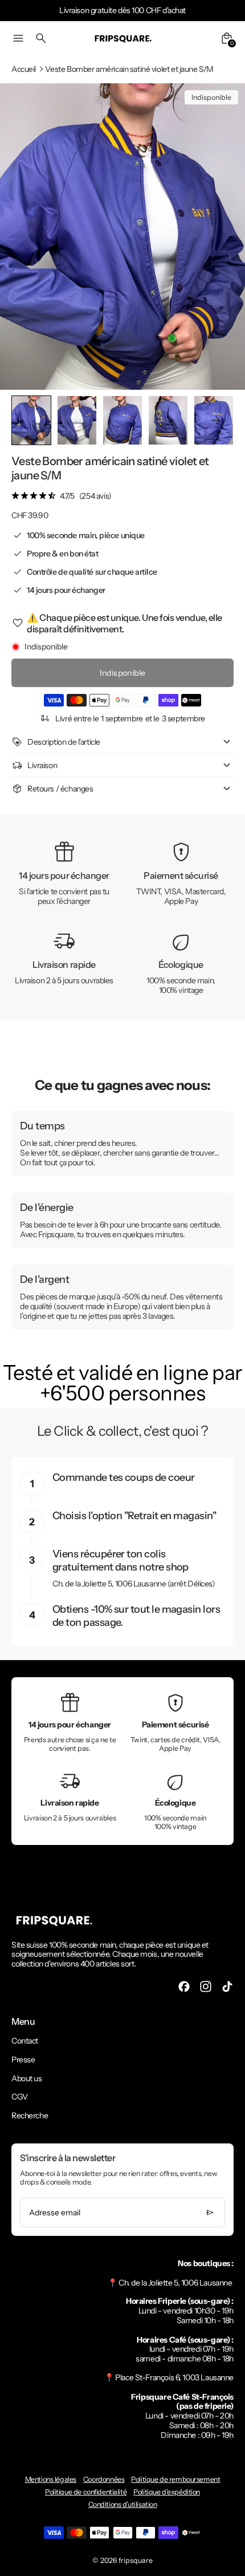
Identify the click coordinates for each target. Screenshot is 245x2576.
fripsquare (136, 2560)
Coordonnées (104, 2479)
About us (27, 2078)
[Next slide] (216, 420)
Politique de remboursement (175, 2479)
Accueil (24, 69)
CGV (20, 2097)
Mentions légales (51, 2479)
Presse (23, 2060)
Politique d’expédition (167, 2492)
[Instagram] (206, 1986)
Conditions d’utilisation (123, 2504)
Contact (25, 2041)
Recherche (30, 2115)
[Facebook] (184, 1986)
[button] (77, 420)
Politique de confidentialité (86, 2492)
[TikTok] (227, 1986)
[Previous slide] (29, 420)
